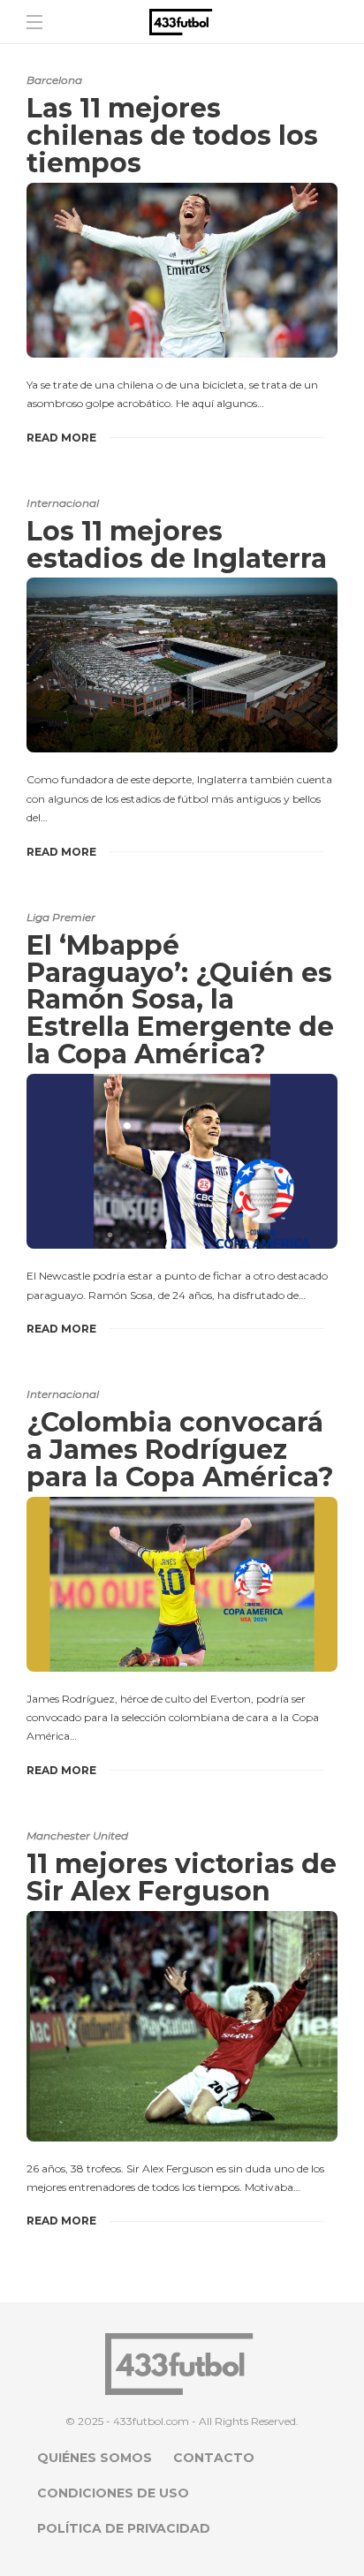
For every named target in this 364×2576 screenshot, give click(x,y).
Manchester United (77, 1836)
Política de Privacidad (124, 2528)
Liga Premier (61, 917)
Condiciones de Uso (113, 2493)
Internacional (63, 503)
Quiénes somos (95, 2458)
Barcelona (54, 80)
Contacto (214, 2458)
